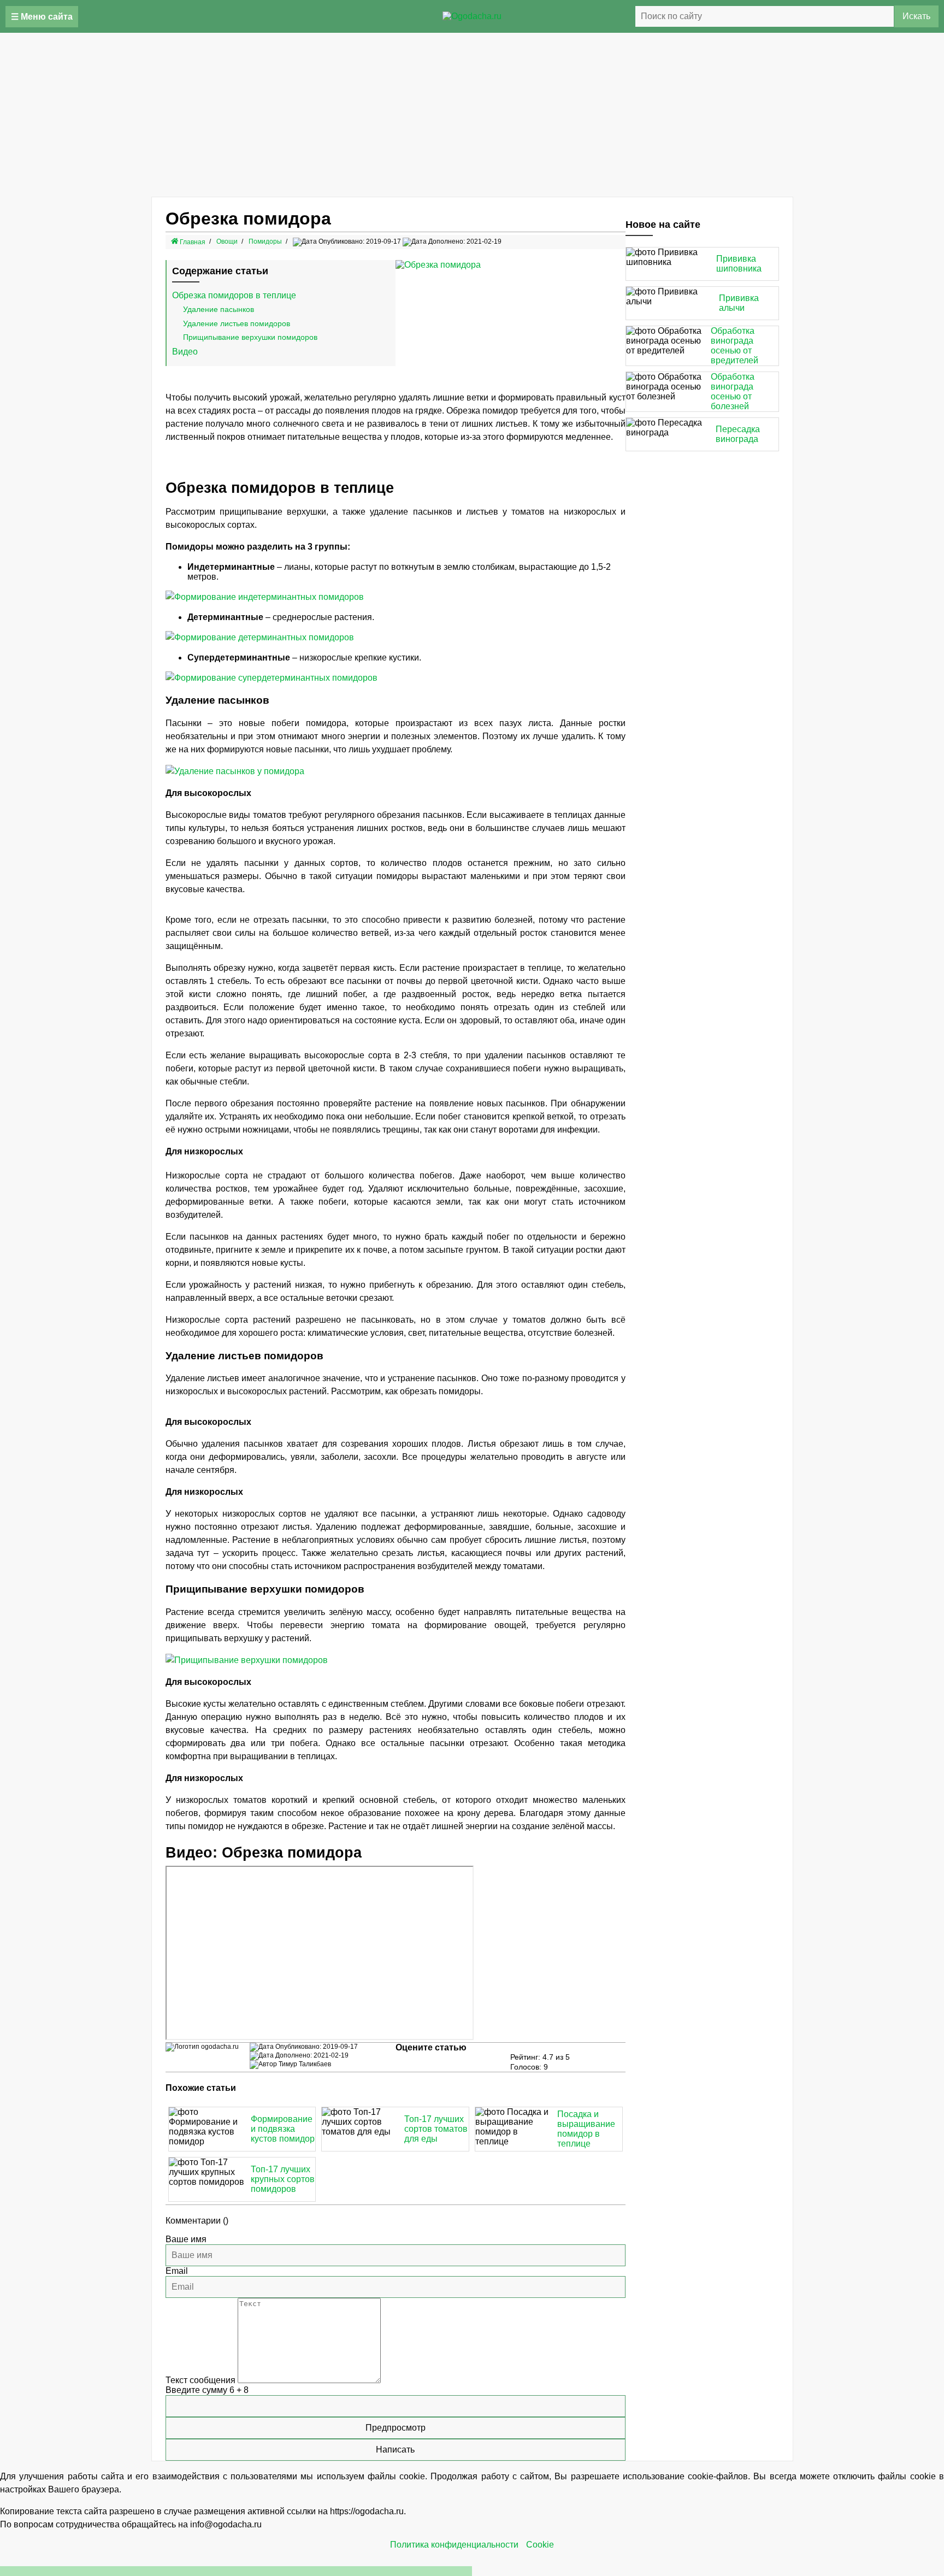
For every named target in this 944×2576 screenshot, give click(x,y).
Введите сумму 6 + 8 (207, 2390)
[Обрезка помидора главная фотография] (511, 265)
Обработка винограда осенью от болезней (733, 391)
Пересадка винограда (738, 434)
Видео (185, 352)
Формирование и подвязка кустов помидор (283, 2129)
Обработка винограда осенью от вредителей (734, 346)
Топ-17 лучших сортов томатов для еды (436, 2129)
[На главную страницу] (472, 16)
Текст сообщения (200, 2380)
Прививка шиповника (739, 264)
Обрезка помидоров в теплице (234, 295)
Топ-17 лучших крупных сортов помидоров (283, 2179)
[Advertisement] (472, 115)
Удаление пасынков (219, 309)
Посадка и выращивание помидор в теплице (586, 2129)
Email (177, 2271)
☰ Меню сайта (42, 17)
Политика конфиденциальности (454, 2545)
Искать (916, 16)
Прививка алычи (739, 303)
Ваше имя (186, 2239)
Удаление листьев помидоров (237, 323)
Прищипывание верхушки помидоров (250, 337)
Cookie (540, 2545)
